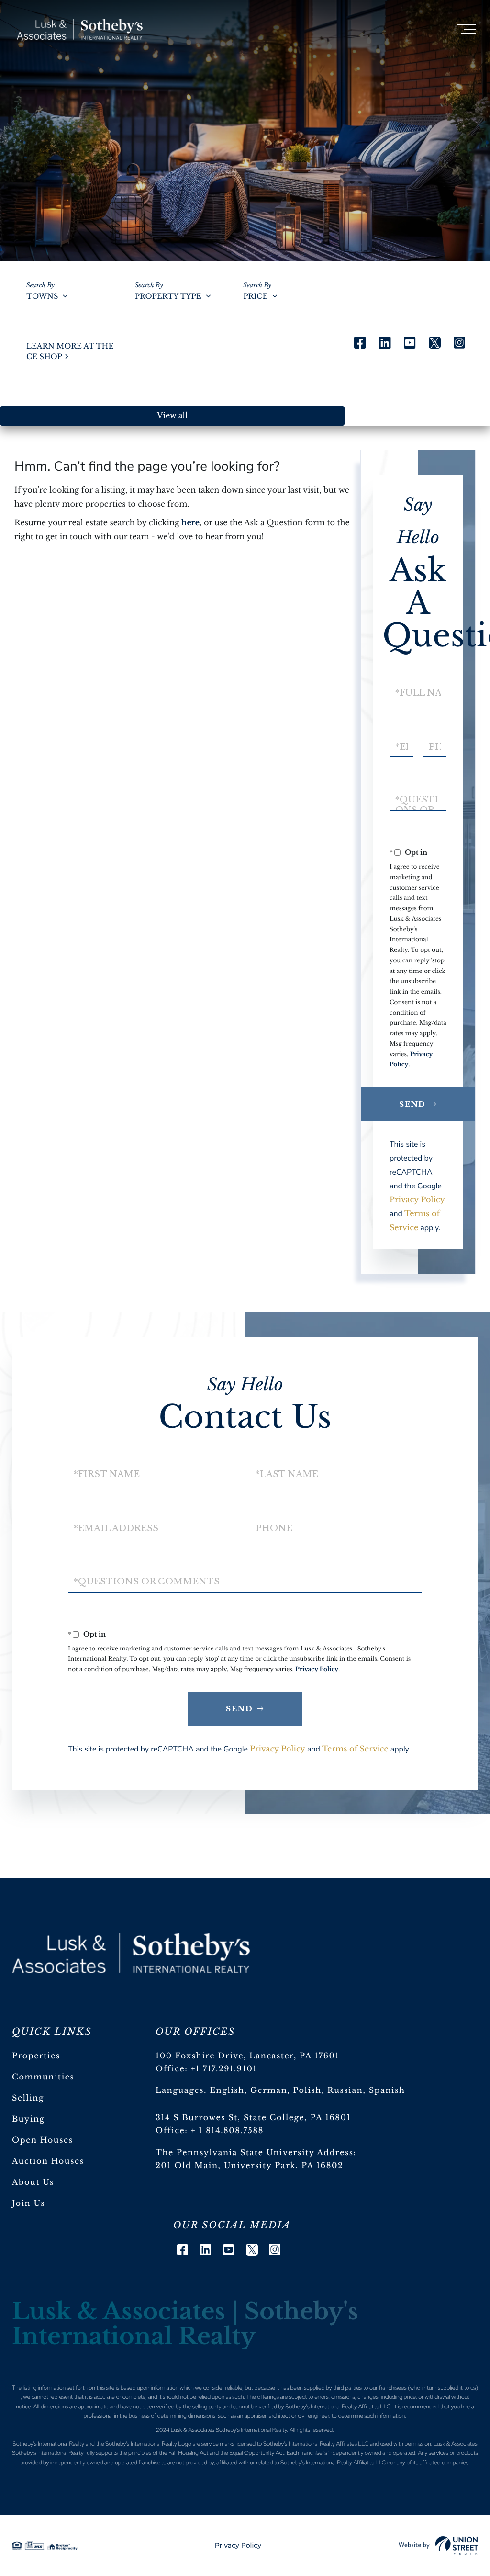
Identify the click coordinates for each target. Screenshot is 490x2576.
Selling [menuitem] (28, 2098)
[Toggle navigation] (466, 29)
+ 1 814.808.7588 (227, 2131)
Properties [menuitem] (36, 2056)
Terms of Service (355, 1749)
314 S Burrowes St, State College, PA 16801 (253, 2118)
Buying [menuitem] (28, 2119)
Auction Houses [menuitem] (48, 2161)
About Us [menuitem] (33, 2182)
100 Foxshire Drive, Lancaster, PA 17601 (247, 2056)
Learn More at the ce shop (70, 351)
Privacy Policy (417, 1200)
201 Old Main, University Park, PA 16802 (250, 2166)
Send (413, 1104)
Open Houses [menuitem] (43, 2140)
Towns (42, 297)
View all (172, 416)
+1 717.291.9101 (224, 2069)
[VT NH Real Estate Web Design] (438, 2545)
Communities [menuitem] (43, 2077)
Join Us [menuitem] (28, 2203)
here (190, 523)
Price (255, 297)
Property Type (168, 297)
